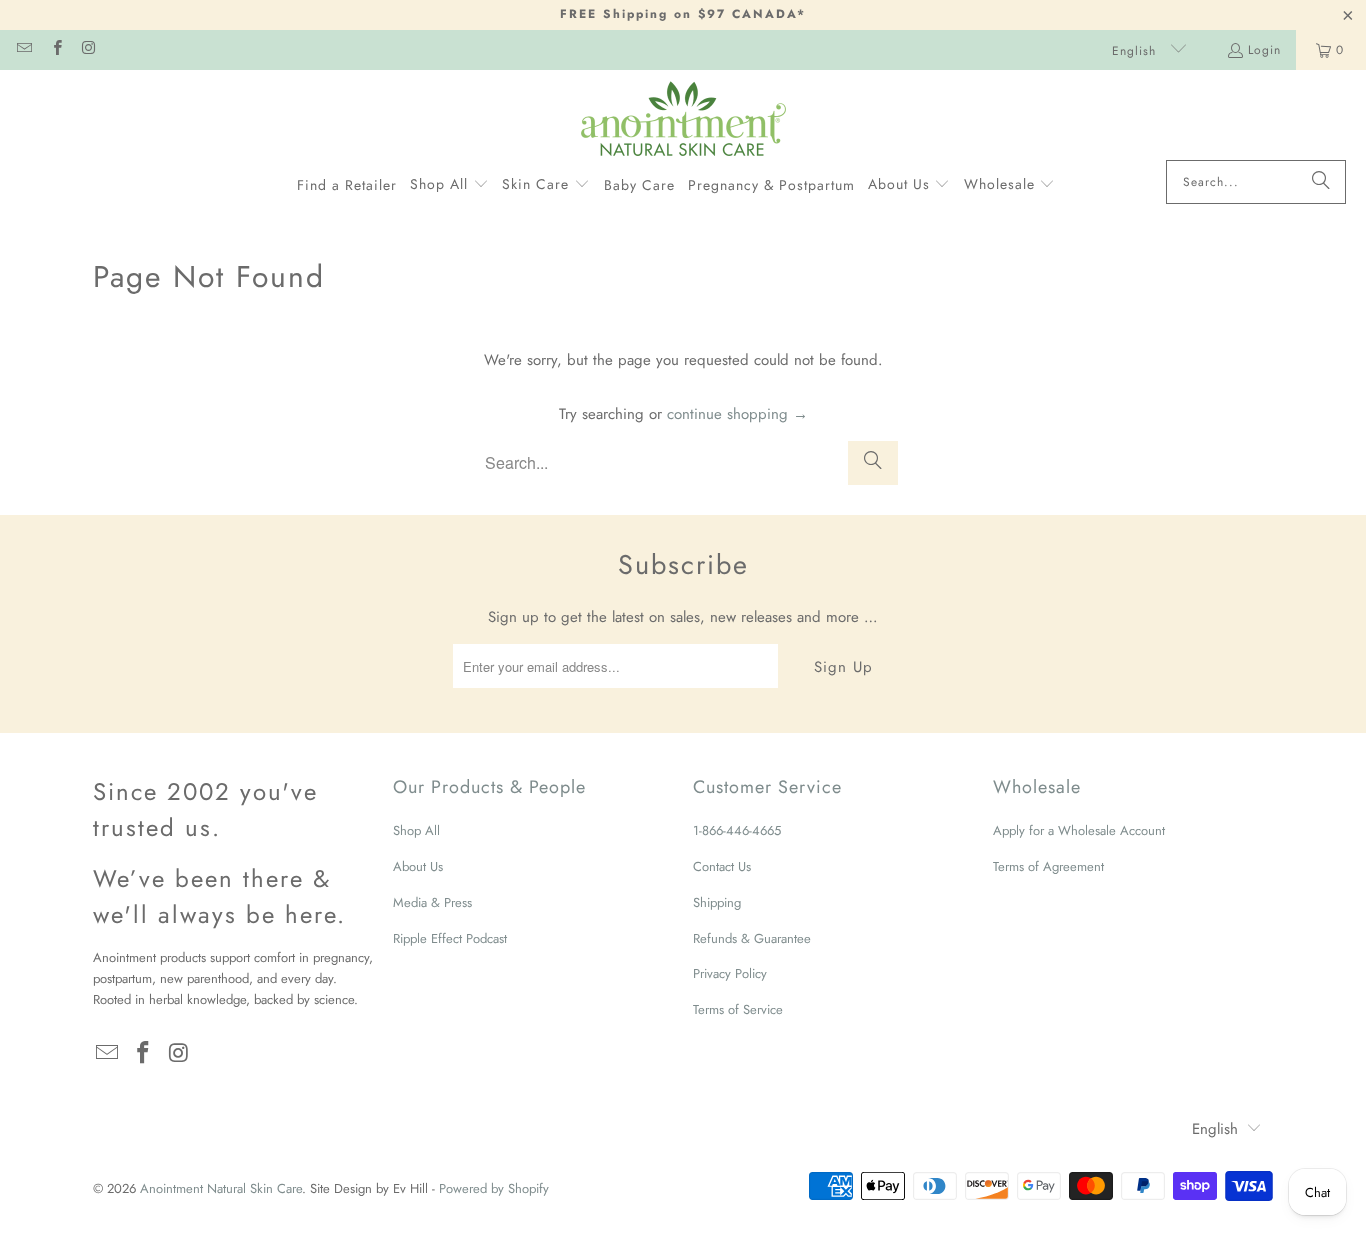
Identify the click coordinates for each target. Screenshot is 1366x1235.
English (1136, 51)
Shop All (416, 830)
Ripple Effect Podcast (450, 938)
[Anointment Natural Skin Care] (683, 120)
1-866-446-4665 (737, 830)
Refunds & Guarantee (752, 938)
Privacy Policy (730, 973)
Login (1264, 50)
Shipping (717, 902)
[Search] (1321, 182)
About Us (418, 866)
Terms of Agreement (1048, 866)
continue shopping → (737, 414)
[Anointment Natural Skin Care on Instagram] (88, 50)
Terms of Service (738, 1009)
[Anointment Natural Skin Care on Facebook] (55, 50)
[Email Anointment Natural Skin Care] (23, 50)
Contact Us (722, 866)
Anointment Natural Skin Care (221, 1188)
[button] (449, 185)
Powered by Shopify (494, 1188)
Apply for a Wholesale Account (1079, 830)
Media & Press (432, 902)
